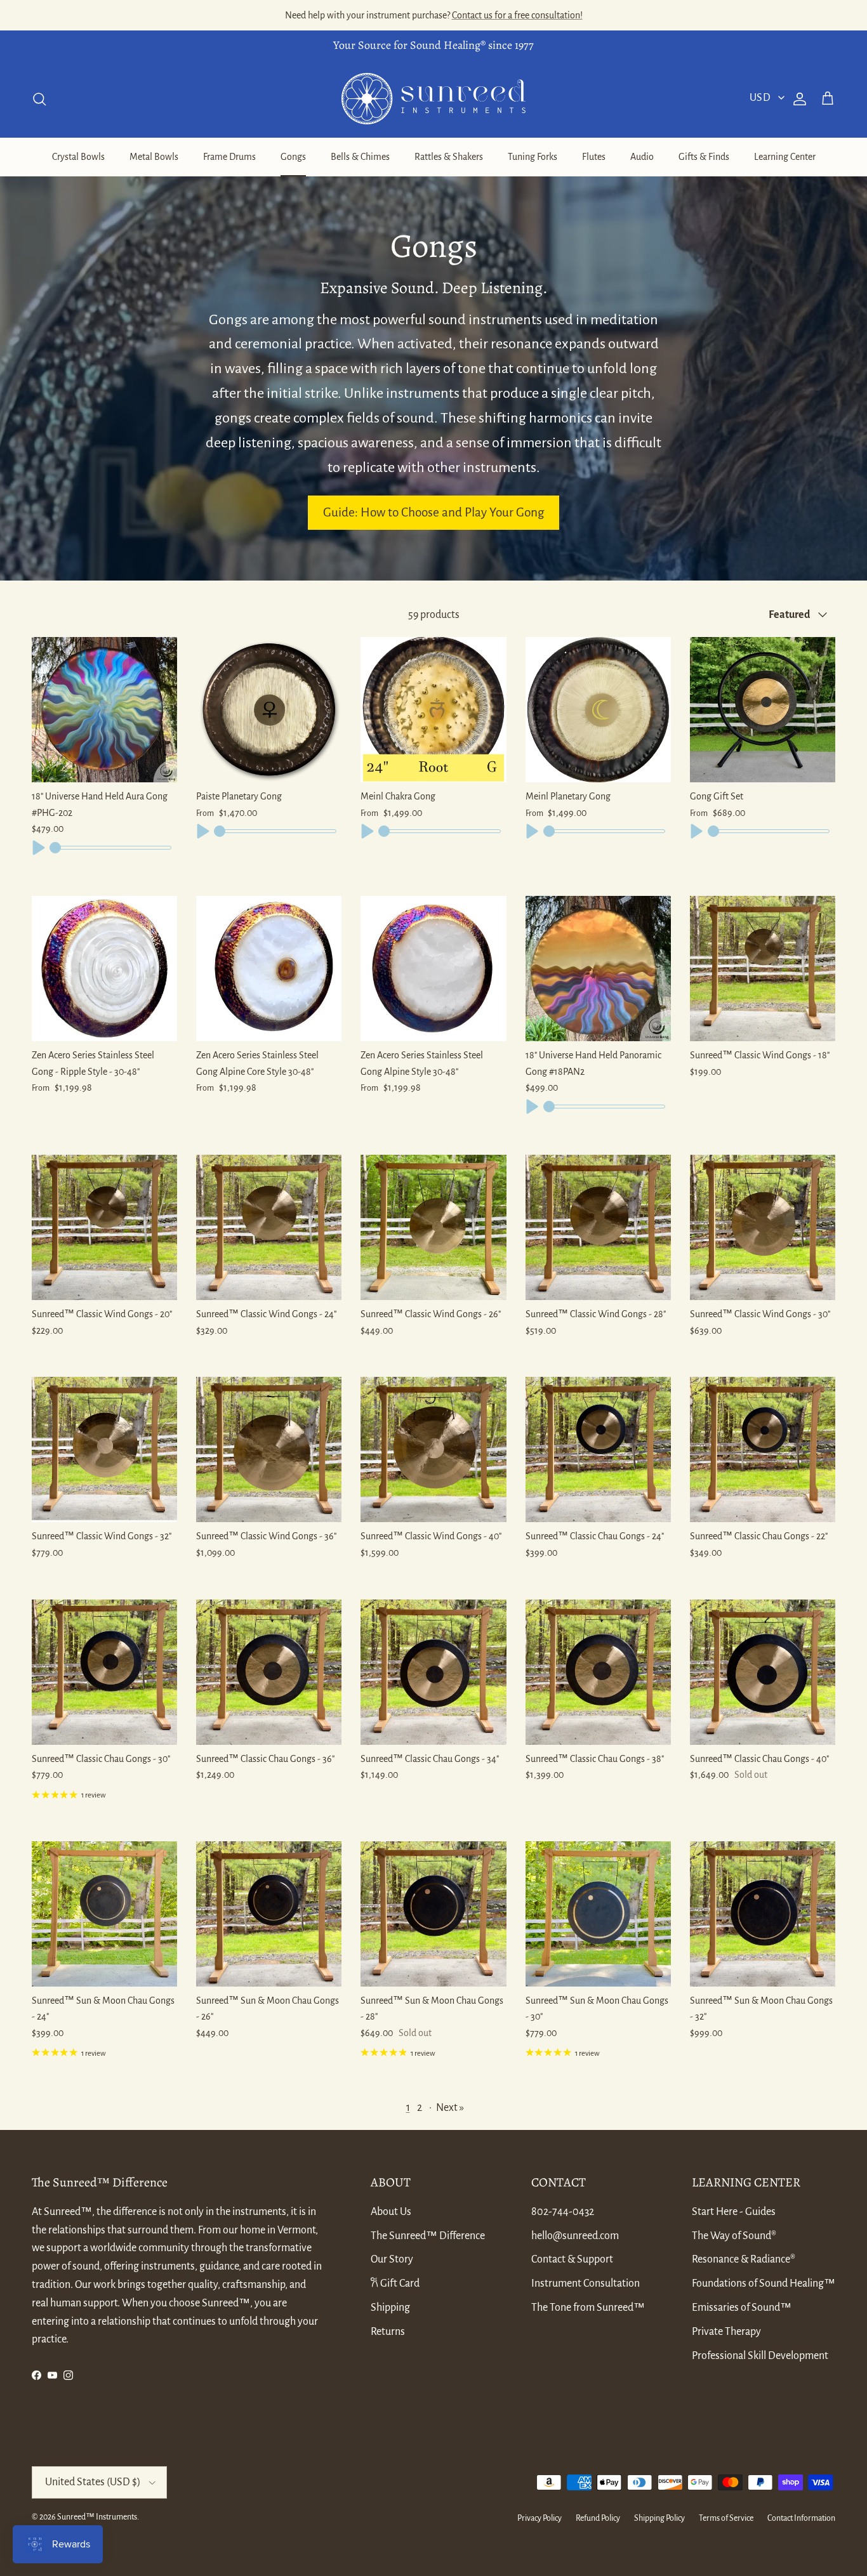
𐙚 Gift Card (395, 2284)
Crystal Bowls (78, 157)
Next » (450, 2108)
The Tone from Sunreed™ (588, 2308)
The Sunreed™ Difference (428, 2236)
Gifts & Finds (704, 157)
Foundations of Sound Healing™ (764, 2284)
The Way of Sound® (734, 2236)
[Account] (797, 99)
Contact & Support (572, 2259)
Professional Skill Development (760, 2356)
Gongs (293, 157)
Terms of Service (726, 2518)
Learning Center (785, 157)
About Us (391, 2212)
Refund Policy (598, 2518)
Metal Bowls (154, 157)
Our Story (392, 2259)
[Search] (39, 99)
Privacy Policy (539, 2518)
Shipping (390, 2308)
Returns (388, 2332)
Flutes (594, 157)
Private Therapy (726, 2332)
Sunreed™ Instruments (97, 2517)
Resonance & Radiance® (744, 2259)
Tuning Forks (533, 157)
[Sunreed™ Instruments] (433, 99)
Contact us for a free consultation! (517, 15)
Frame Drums (229, 157)
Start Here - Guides (734, 2212)
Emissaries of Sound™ (742, 2308)
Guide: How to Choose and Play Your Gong (433, 512)
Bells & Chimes (360, 157)
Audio (642, 157)
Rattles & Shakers (449, 157)
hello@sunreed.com (575, 2236)
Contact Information (801, 2518)
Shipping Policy (659, 2518)
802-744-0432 (563, 2212)
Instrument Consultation (586, 2284)
